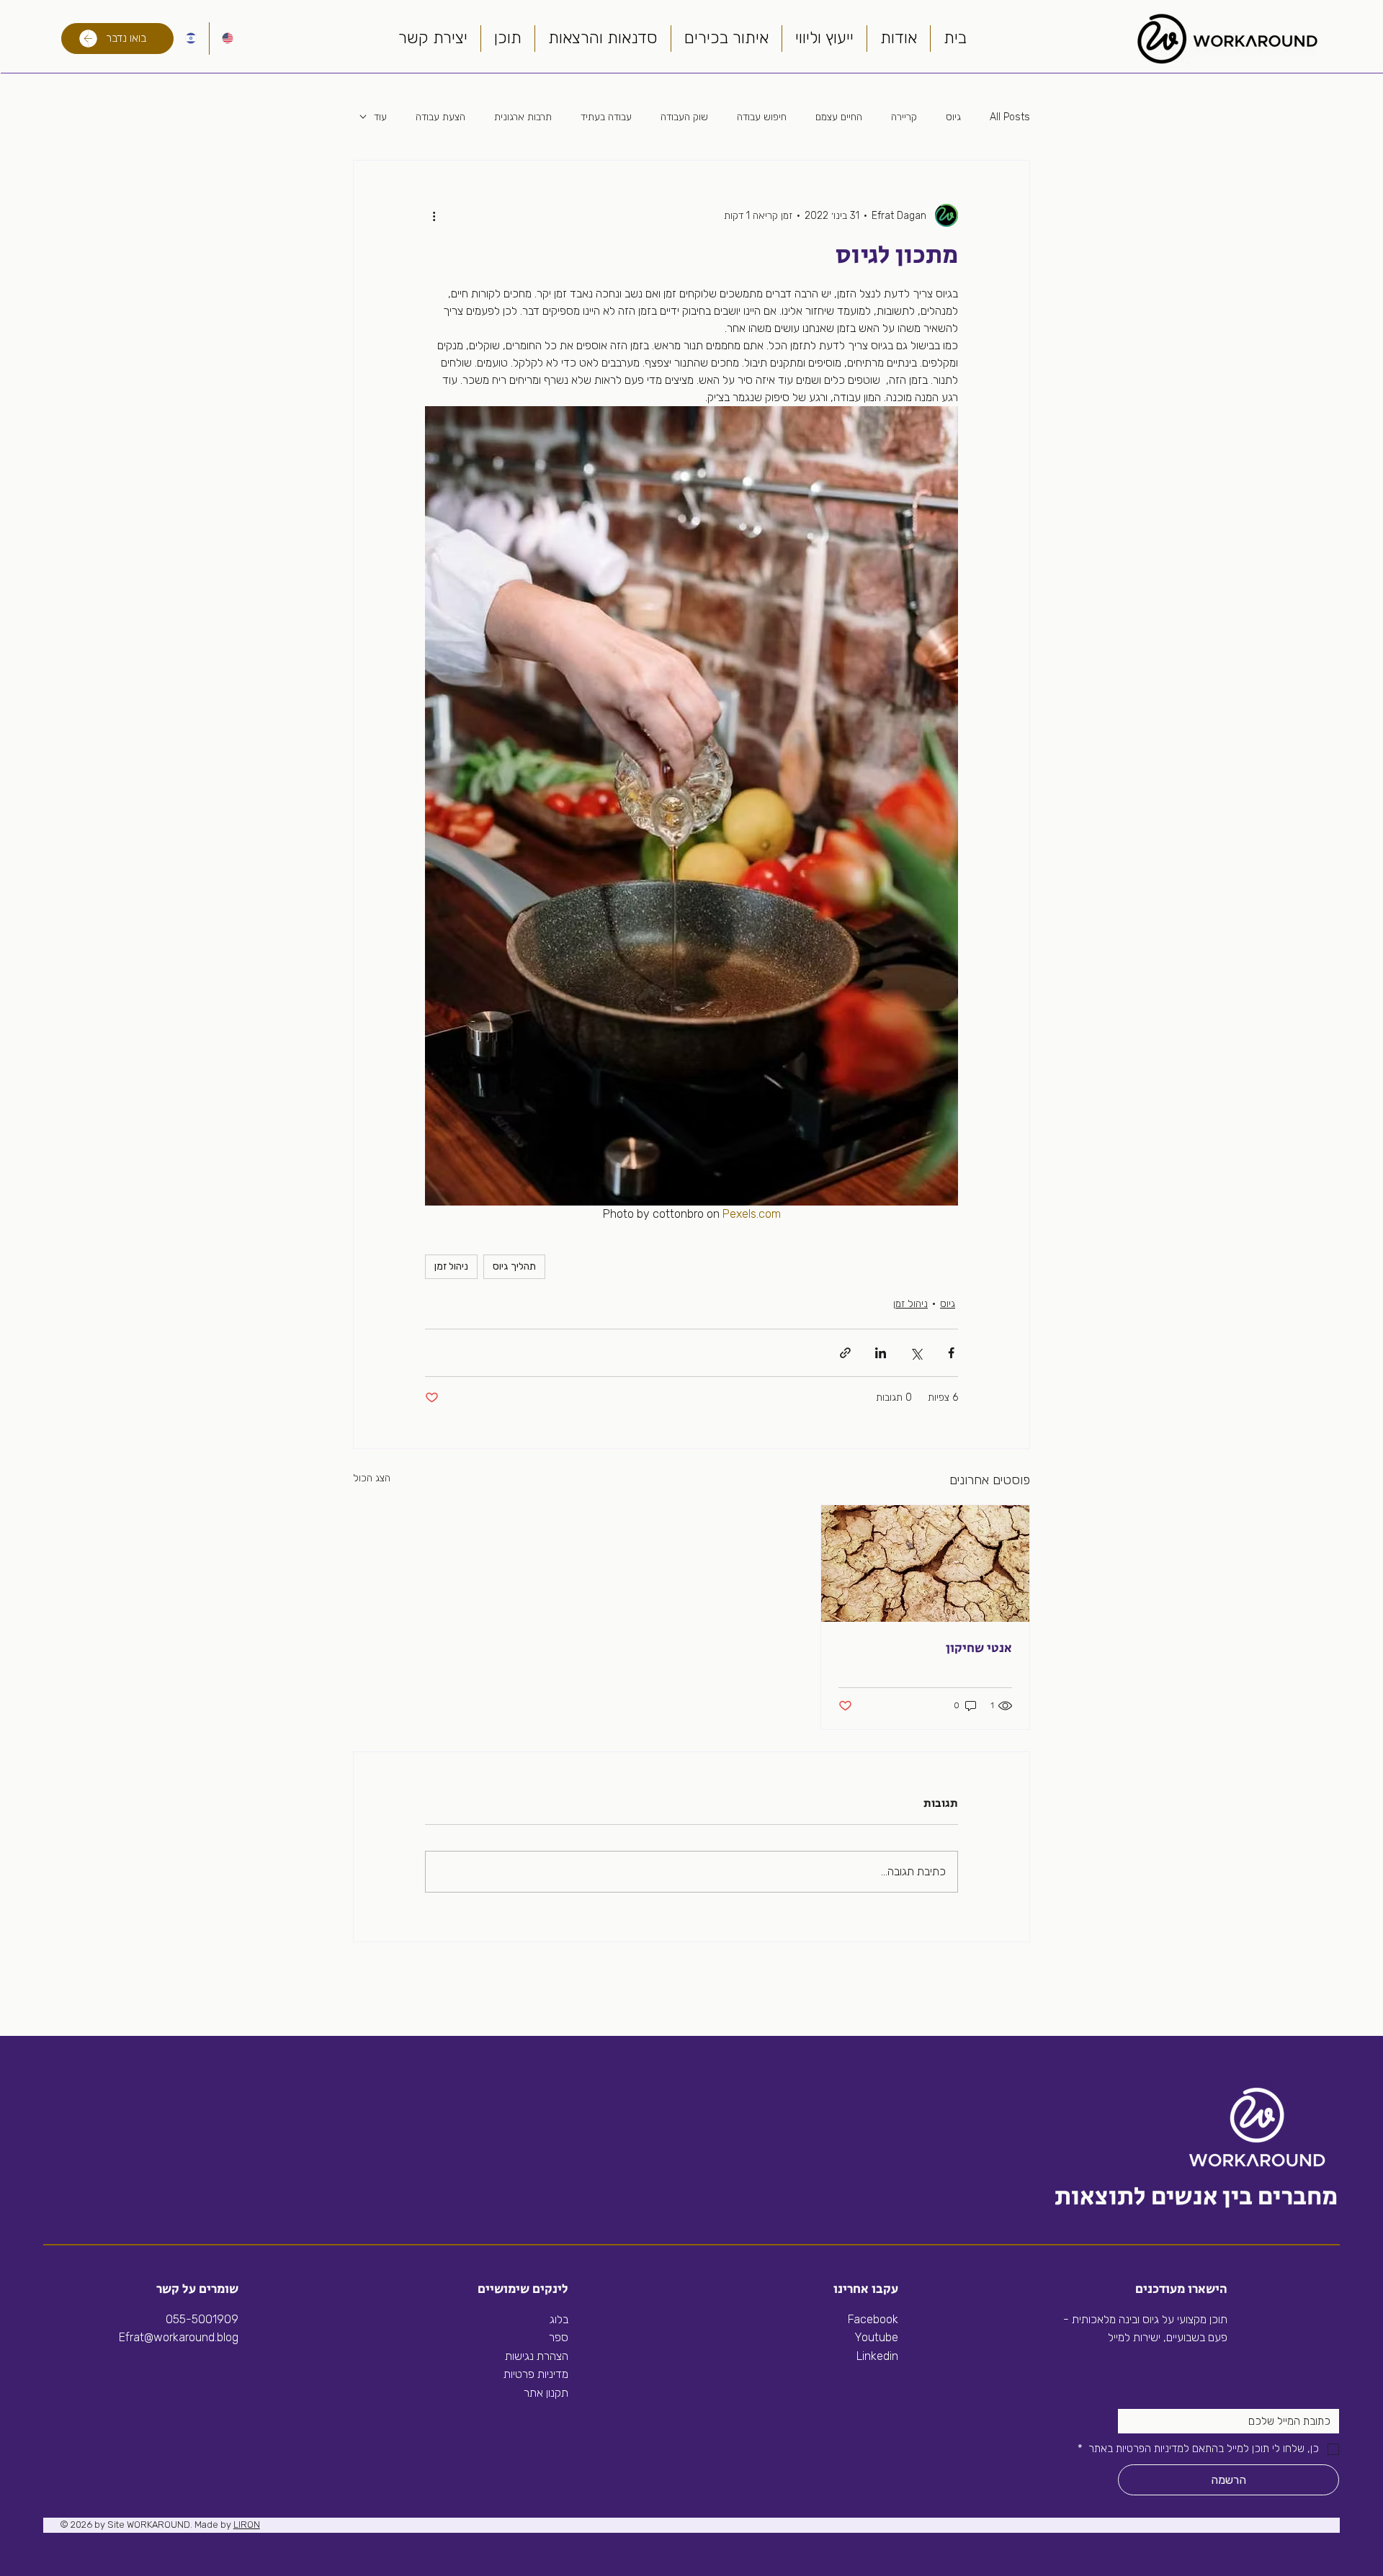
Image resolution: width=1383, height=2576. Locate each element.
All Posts (1010, 117)
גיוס (953, 117)
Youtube (876, 2337)
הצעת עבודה (440, 117)
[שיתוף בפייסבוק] (951, 1353)
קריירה (904, 117)
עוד (380, 117)
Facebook (873, 2319)
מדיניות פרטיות (536, 2374)
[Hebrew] (191, 39)
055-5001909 (202, 2319)
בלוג (559, 2319)
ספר (559, 2337)
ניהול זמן (451, 1266)
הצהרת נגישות (537, 2356)
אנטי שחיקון (979, 1648)
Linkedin (876, 2356)
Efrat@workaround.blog (179, 2337)
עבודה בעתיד (606, 117)
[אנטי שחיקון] (925, 1563)
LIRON (247, 2525)
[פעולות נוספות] (434, 215)
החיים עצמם (839, 117)
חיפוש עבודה (762, 117)
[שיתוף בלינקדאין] (881, 1353)
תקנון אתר (546, 2393)
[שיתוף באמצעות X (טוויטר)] (916, 1353)
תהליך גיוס (514, 1266)
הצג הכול (372, 1478)
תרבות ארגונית (523, 117)
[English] (227, 39)
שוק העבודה (684, 117)
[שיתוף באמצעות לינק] (845, 1353)
